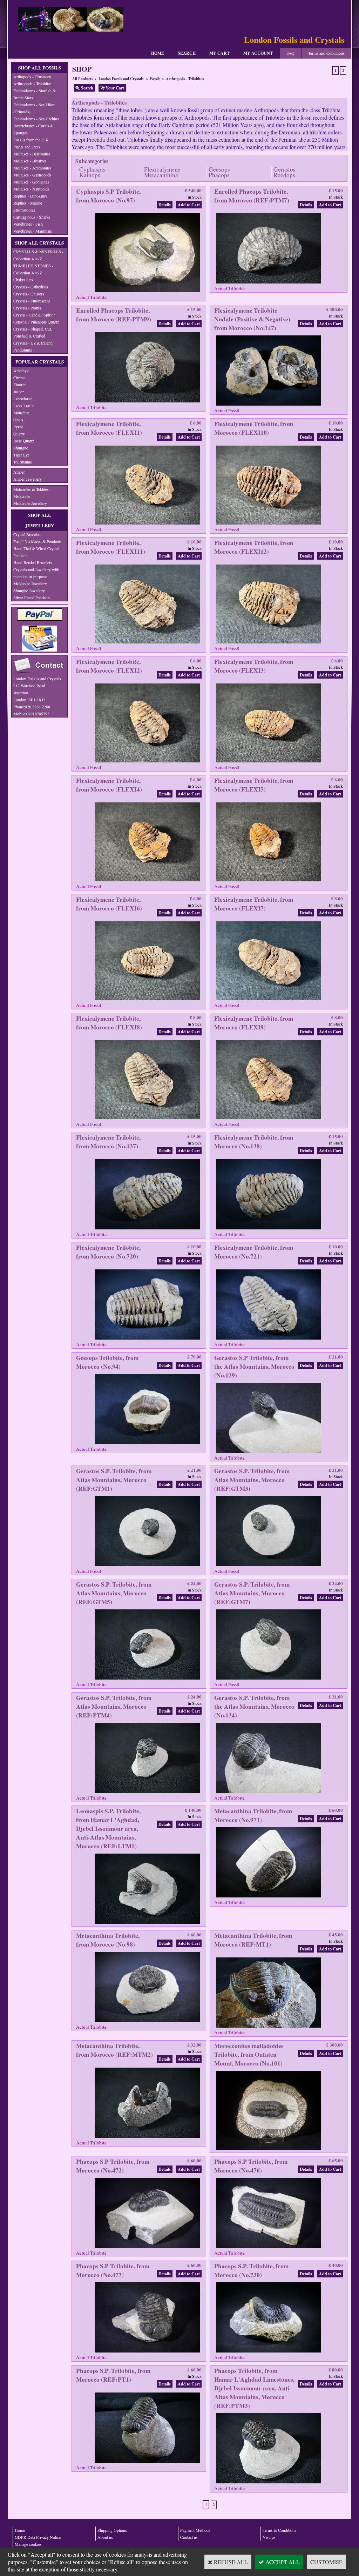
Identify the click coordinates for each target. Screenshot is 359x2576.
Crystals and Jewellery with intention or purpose (36, 573)
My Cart (219, 53)
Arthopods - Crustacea (32, 76)
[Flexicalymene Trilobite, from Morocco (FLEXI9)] (269, 1119)
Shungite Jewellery (29, 590)
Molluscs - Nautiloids (31, 189)
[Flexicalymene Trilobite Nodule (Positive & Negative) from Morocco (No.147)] (269, 405)
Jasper (19, 392)
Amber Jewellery (28, 479)
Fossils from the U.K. (32, 140)
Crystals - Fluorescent (32, 301)
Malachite (21, 413)
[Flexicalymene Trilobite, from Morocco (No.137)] (147, 1229)
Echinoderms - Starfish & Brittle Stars (35, 94)
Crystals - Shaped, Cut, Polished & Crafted (33, 332)
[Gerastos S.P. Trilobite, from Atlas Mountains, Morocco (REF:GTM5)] (147, 1679)
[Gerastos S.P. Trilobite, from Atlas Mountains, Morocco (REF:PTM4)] (147, 1792)
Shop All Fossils (40, 68)
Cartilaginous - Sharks (32, 217)
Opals (18, 420)
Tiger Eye (21, 455)
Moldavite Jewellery (30, 503)
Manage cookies (28, 2544)
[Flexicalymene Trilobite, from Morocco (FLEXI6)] (147, 1000)
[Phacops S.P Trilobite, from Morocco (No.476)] (269, 2247)
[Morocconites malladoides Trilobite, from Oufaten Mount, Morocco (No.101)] (269, 2149)
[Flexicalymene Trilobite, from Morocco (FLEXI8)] (147, 1119)
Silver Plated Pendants (32, 598)
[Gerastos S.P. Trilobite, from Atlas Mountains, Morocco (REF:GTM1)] (147, 1566)
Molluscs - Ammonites (32, 168)
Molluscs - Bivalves (30, 161)
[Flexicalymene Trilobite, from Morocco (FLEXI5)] (269, 881)
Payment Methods (195, 2530)
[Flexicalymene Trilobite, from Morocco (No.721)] (269, 1339)
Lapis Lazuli (23, 406)
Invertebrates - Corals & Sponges (33, 129)
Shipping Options (112, 2530)
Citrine (19, 378)
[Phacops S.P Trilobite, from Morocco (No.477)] (147, 2352)
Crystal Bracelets (27, 534)
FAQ (290, 53)
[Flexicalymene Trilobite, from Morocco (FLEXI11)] (147, 643)
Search (187, 53)
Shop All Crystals (39, 243)
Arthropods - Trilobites (32, 84)
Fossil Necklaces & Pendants (38, 541)
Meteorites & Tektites (31, 489)
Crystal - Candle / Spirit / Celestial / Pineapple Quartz (36, 318)
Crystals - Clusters (29, 294)
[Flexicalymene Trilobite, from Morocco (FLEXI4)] (147, 881)
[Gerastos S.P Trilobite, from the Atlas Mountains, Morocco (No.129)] (269, 1452)
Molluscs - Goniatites (31, 182)
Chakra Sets (23, 280)
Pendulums (23, 350)
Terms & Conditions (279, 2530)
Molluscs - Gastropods (32, 175)
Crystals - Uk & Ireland (33, 343)
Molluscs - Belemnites (32, 154)
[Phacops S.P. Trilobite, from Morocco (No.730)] (269, 2352)
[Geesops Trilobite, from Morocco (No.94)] (147, 1444)
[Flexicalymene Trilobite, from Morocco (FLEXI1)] (147, 524)
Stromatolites (24, 210)
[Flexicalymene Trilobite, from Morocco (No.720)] (147, 1339)
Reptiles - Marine (28, 203)
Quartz (19, 434)
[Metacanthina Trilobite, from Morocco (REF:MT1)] (269, 2027)
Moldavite (22, 496)
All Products (83, 79)
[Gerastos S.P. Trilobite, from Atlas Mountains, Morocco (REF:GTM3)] (269, 1566)
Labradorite (23, 399)
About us (105, 2537)
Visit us (269, 2537)
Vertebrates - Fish (28, 224)
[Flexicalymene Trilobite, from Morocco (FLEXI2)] (147, 762)
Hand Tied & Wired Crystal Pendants (36, 552)
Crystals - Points (27, 308)
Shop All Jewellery (40, 520)
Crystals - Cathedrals (31, 287)
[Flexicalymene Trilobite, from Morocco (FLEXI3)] (269, 762)
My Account (258, 53)
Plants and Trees (27, 147)
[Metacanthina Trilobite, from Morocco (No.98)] (147, 2021)
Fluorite (20, 385)
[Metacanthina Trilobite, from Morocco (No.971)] (269, 1897)
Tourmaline (23, 462)
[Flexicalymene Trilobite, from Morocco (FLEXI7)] (269, 1000)
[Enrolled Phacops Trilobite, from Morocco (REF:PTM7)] (269, 283)
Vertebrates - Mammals (33, 231)
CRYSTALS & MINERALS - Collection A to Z (38, 255)
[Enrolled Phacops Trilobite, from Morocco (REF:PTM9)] (147, 402)
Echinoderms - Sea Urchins (36, 119)
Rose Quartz (24, 441)
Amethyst (21, 371)
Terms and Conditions (326, 53)
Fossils (155, 79)
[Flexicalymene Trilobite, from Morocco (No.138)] (269, 1229)
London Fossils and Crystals (121, 79)
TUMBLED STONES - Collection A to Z (33, 269)
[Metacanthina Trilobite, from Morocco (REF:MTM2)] (147, 2137)
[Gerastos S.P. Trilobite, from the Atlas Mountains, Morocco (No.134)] (269, 1792)
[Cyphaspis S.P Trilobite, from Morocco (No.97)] (147, 292)
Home (158, 53)
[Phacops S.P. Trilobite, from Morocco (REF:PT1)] (147, 2462)
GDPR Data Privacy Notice (38, 2537)
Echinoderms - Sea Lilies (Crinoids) (34, 108)
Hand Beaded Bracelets (33, 562)
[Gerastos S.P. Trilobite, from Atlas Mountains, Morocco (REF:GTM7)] (269, 1679)
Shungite (21, 448)
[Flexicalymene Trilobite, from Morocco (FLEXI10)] (269, 524)
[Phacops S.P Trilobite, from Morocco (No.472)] (147, 2247)
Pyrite (18, 427)
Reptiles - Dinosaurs (30, 196)
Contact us (189, 2537)
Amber (19, 472)
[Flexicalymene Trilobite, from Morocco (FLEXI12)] (269, 643)
